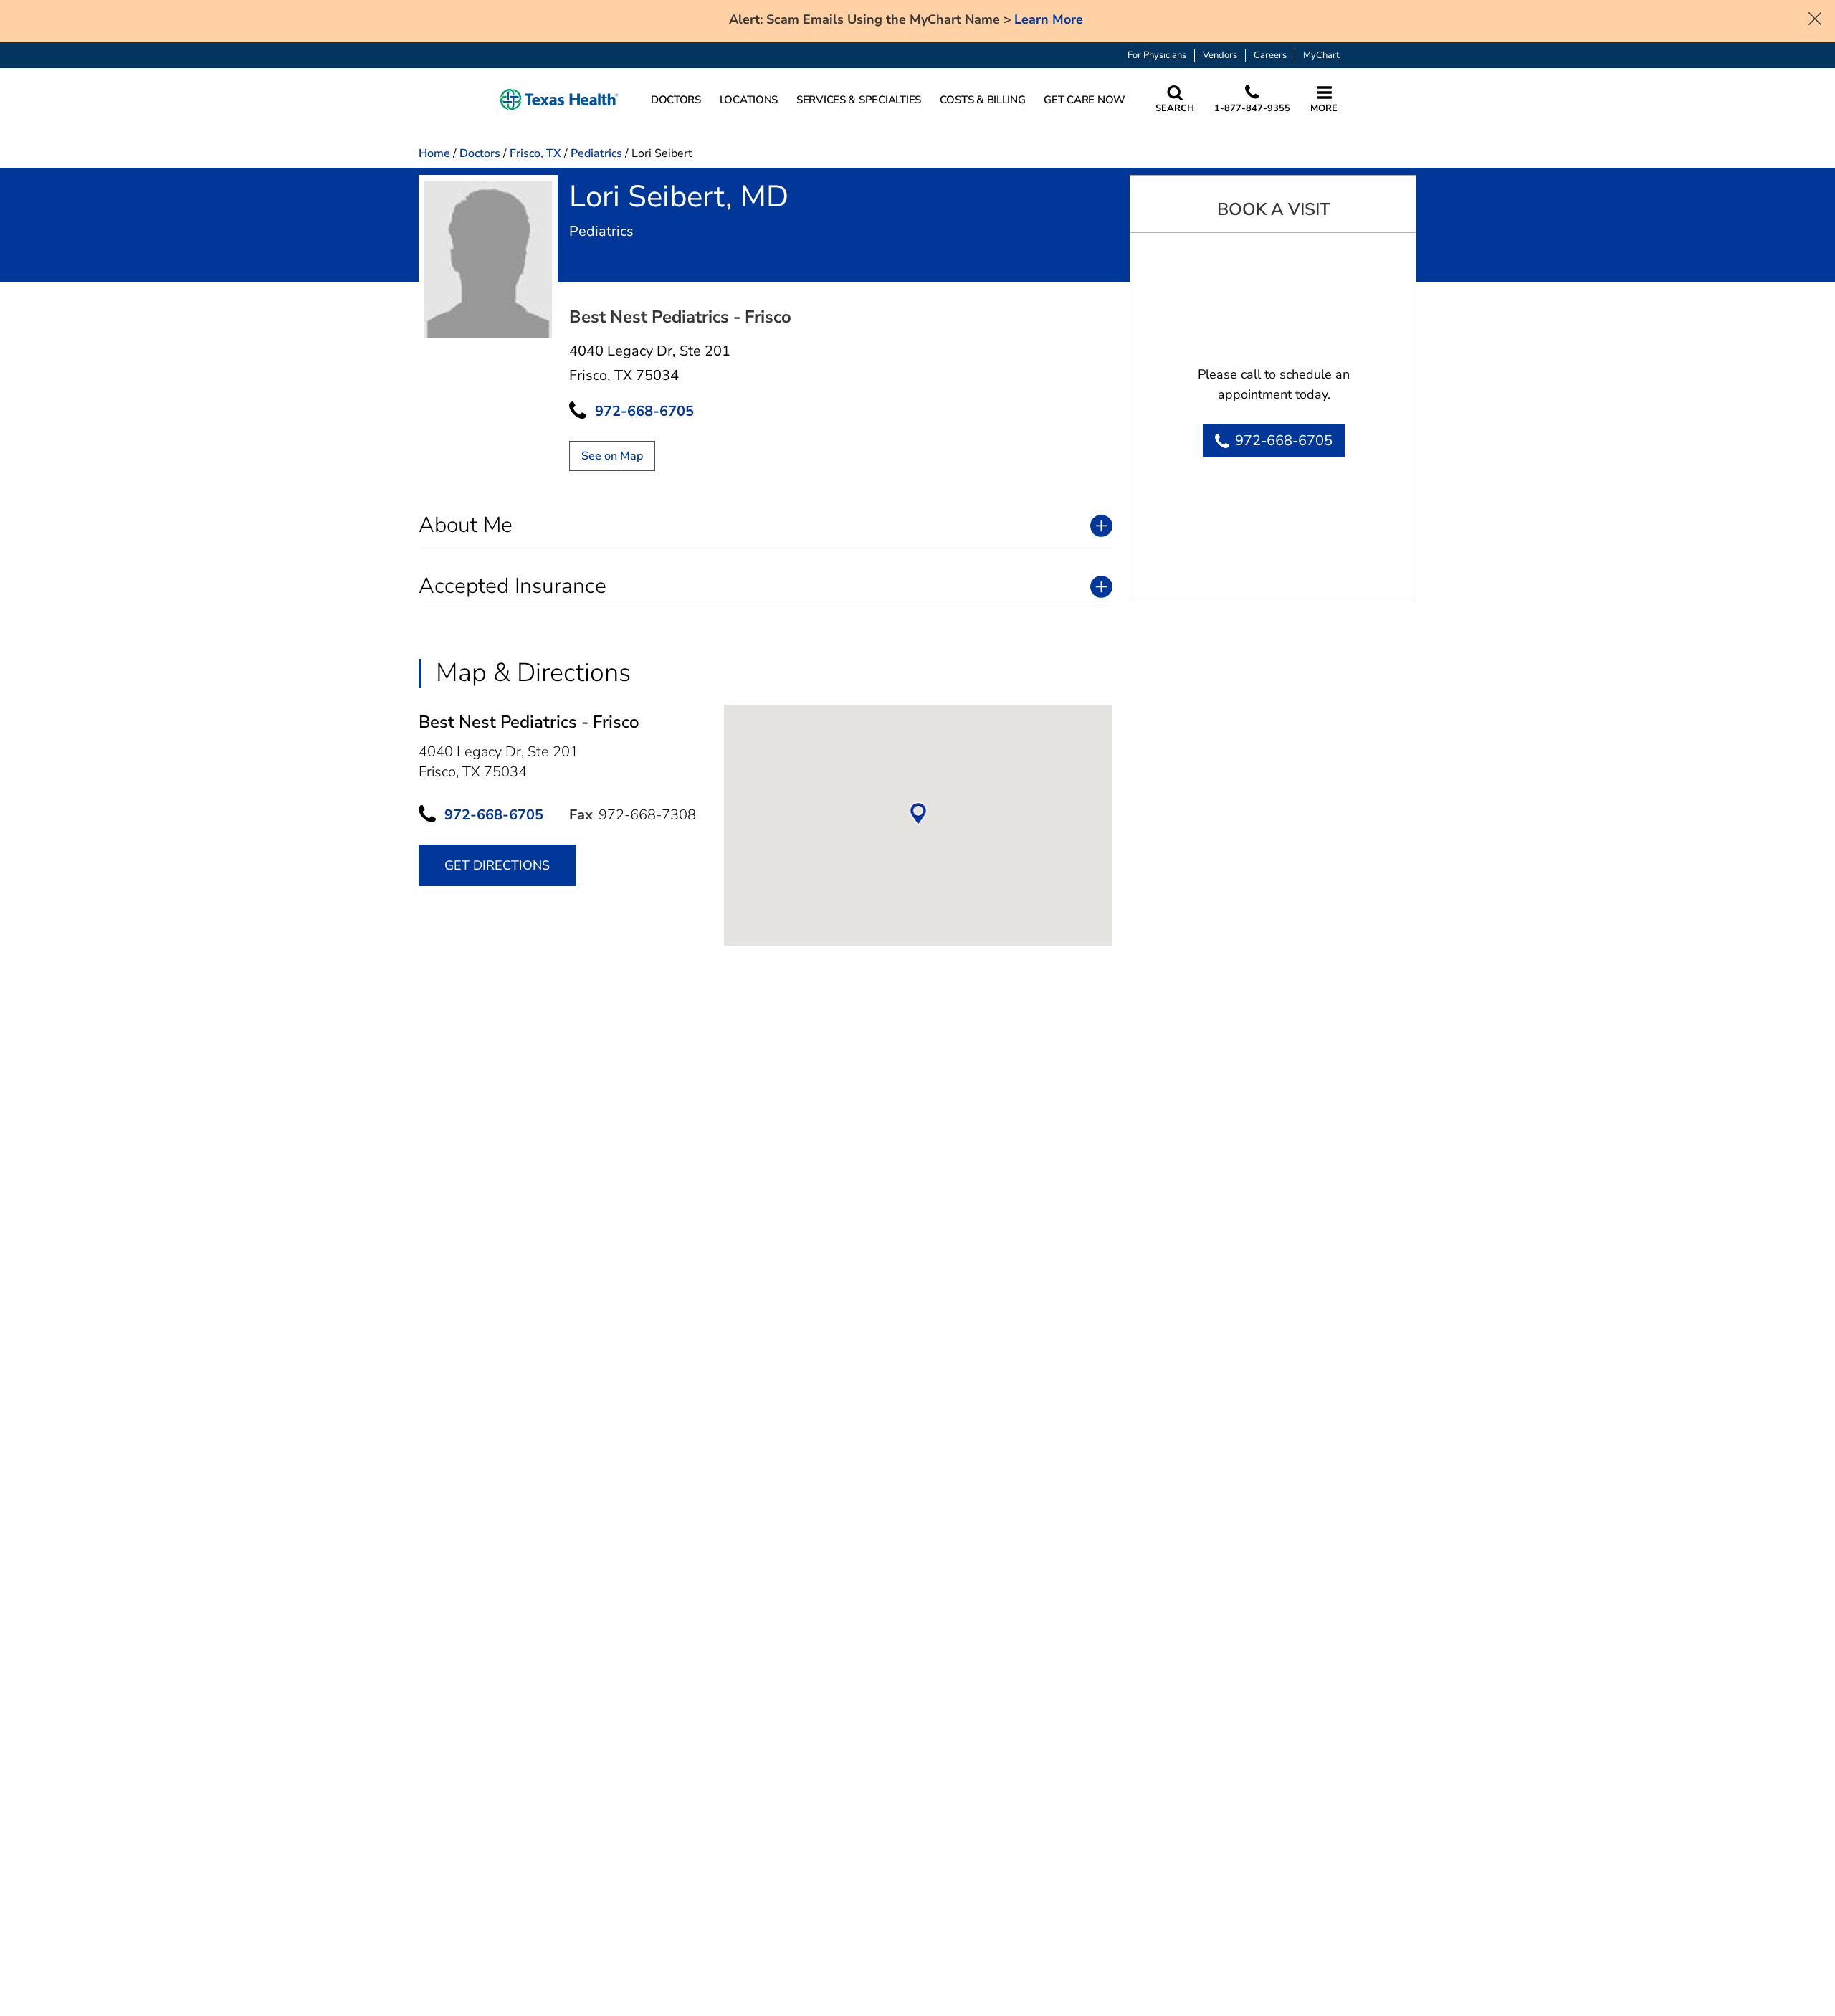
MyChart (1321, 56)
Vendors (1220, 56)
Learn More (1049, 20)
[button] (559, 100)
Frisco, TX (535, 153)
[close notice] (1815, 17)
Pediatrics (596, 153)
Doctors (480, 153)
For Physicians (1157, 56)
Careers (1270, 56)
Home (434, 153)
